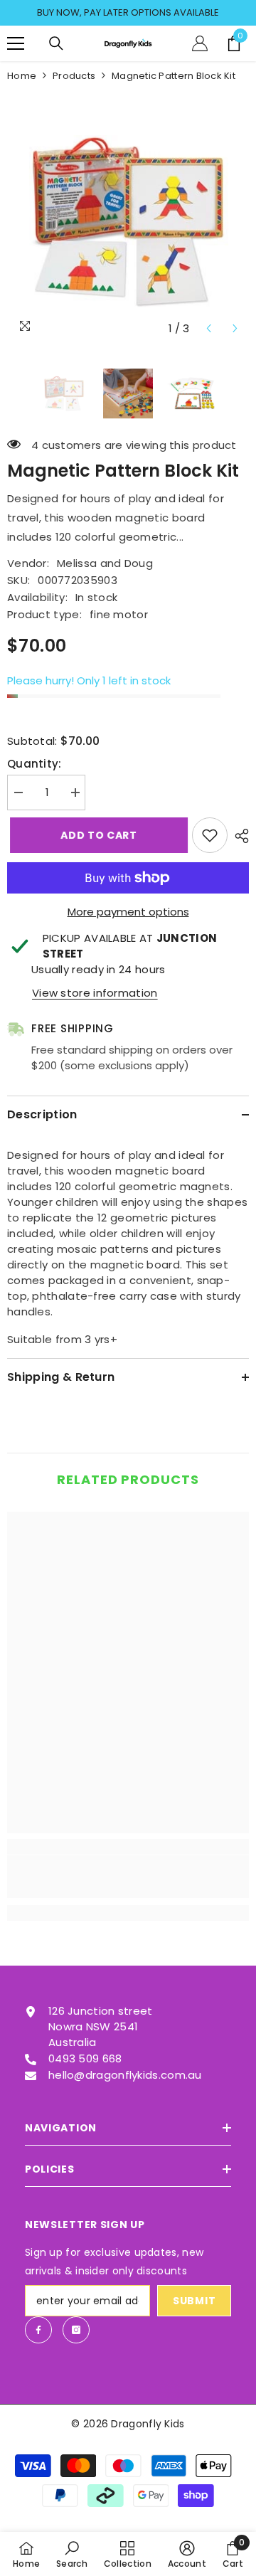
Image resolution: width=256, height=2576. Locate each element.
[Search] (56, 43)
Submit (194, 2301)
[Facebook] (38, 2330)
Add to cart (96, 835)
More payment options (128, 912)
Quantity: (34, 764)
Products (74, 76)
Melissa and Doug (105, 563)
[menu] (16, 43)
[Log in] (200, 43)
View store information (95, 993)
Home (22, 76)
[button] (209, 328)
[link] (128, 1877)
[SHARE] (238, 836)
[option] (128, 13)
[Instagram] (76, 2330)
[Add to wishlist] (210, 835)
